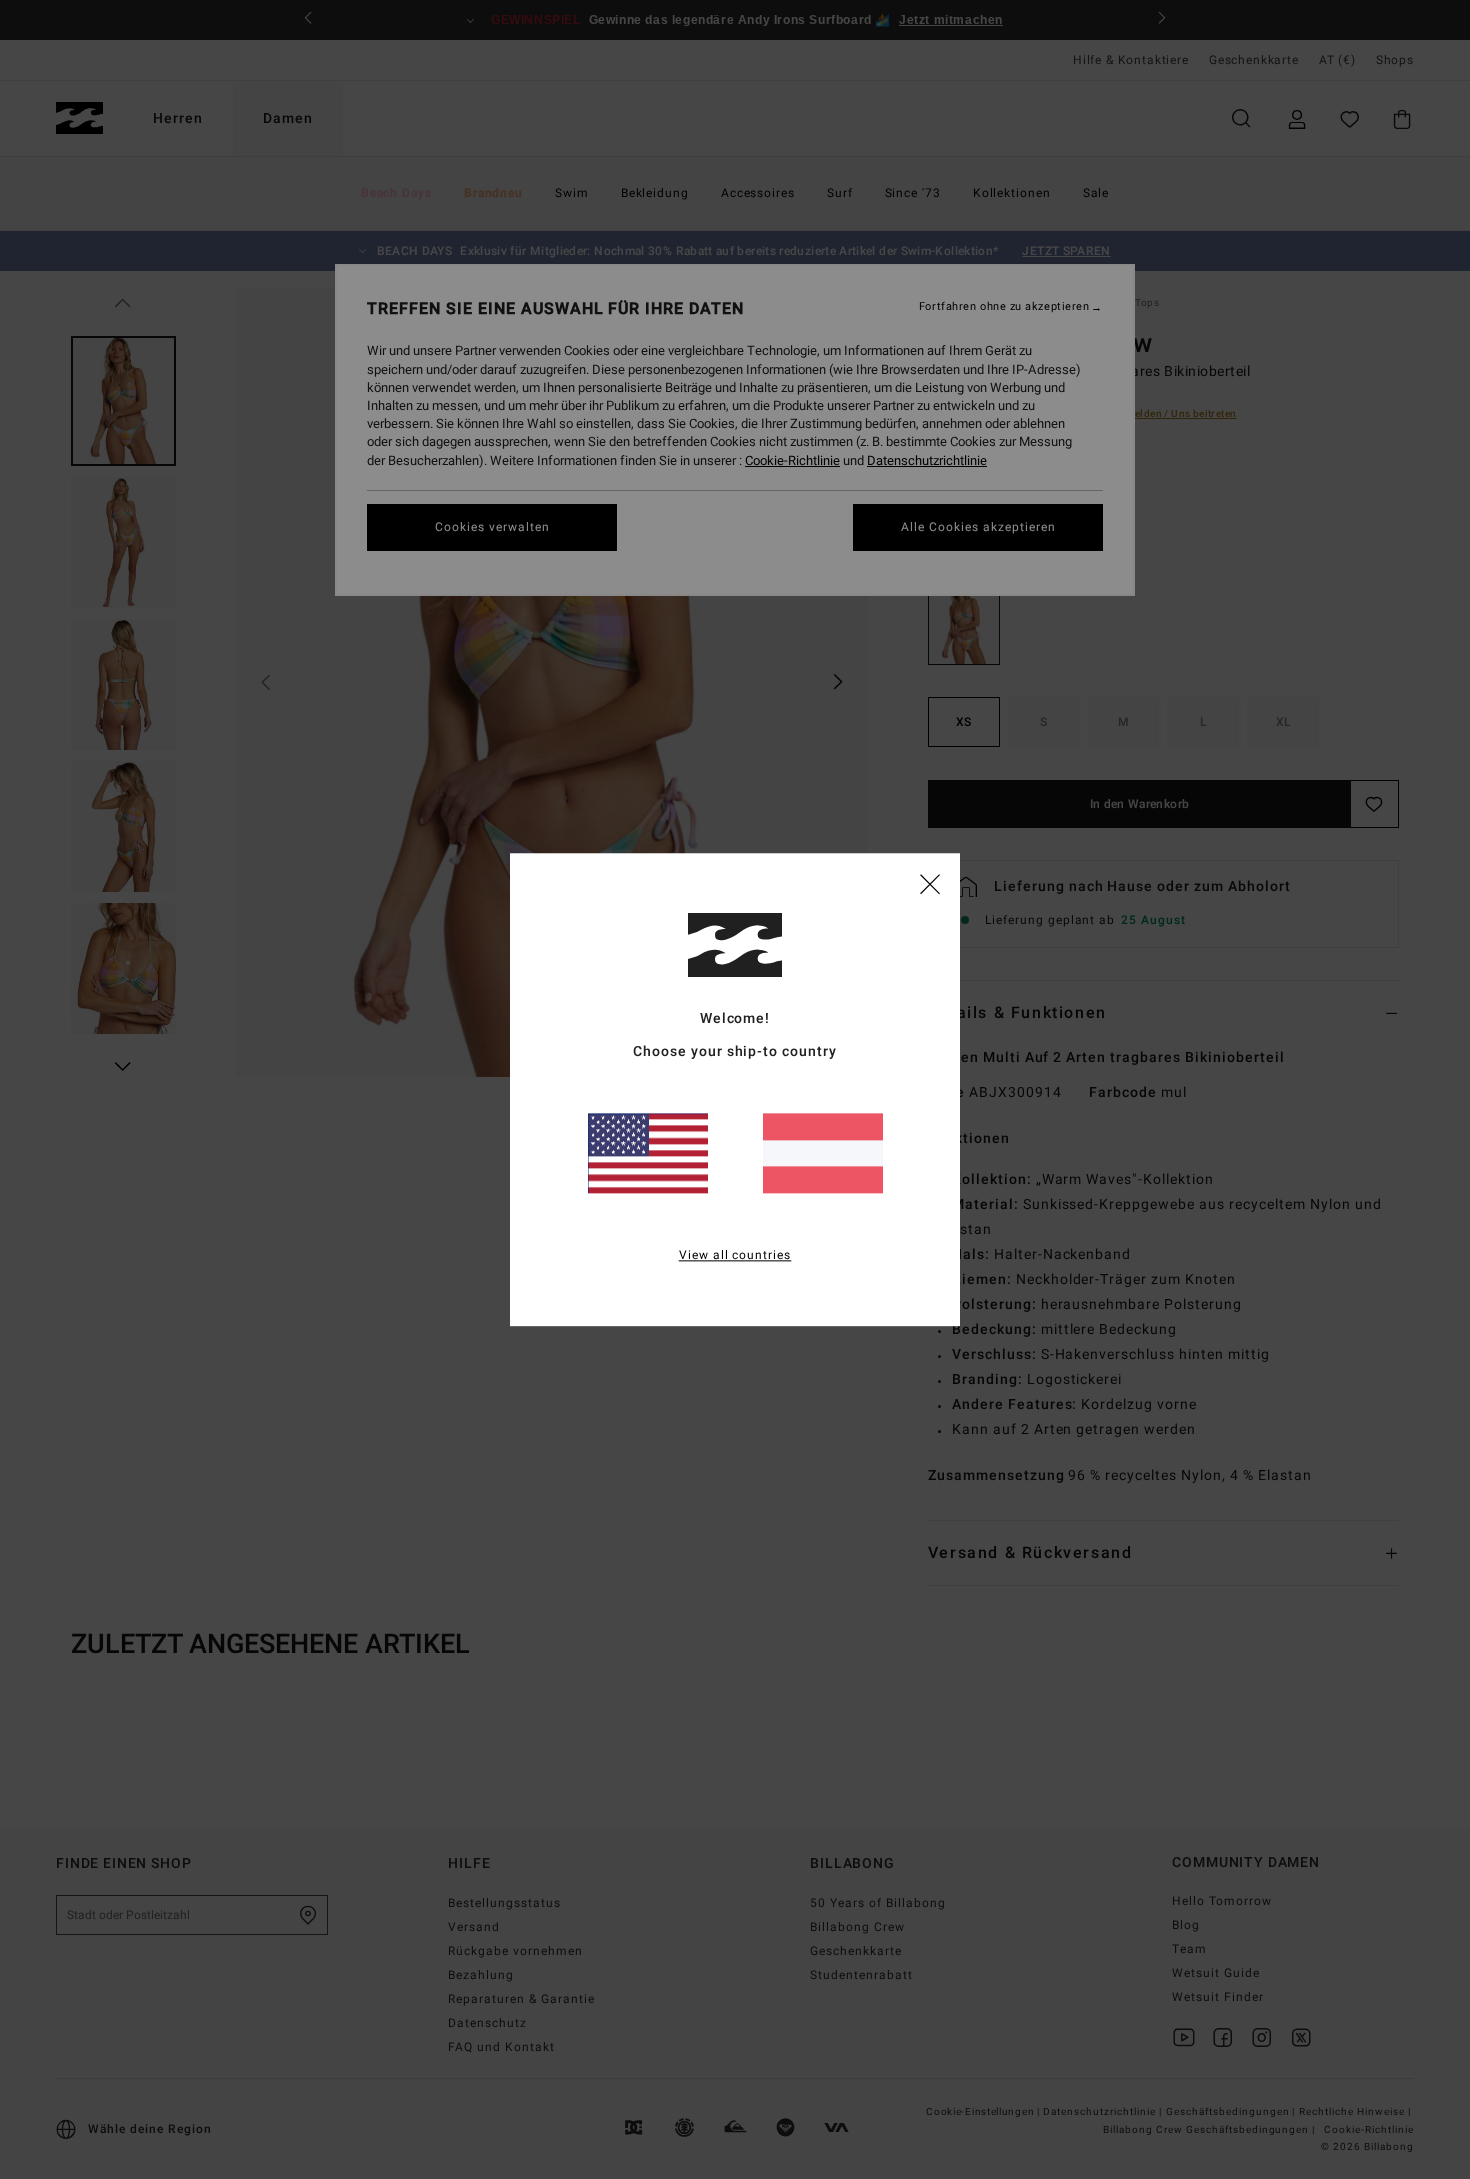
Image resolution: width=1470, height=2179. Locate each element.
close (930, 883)
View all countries (735, 1255)
